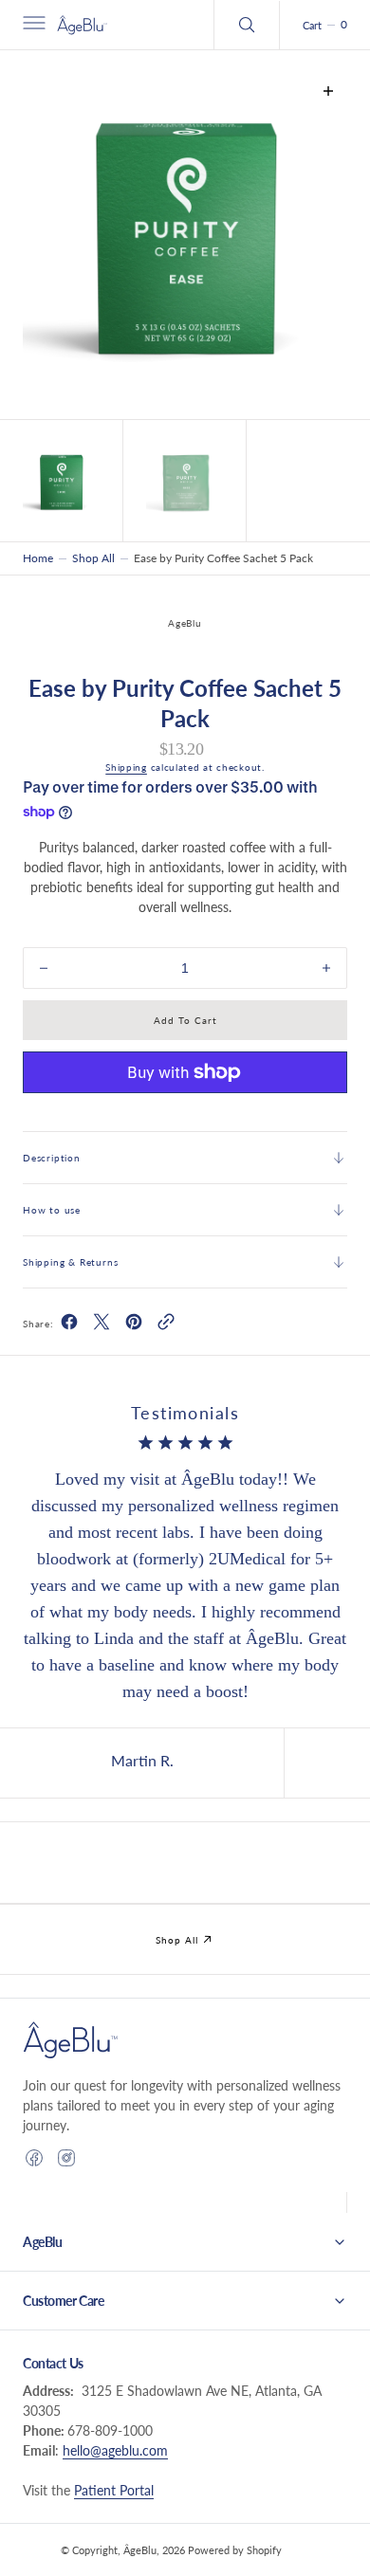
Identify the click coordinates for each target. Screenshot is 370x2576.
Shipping (126, 767)
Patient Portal (114, 2490)
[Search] (247, 25)
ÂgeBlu (140, 2550)
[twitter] (102, 1325)
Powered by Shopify (235, 2550)
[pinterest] (134, 1325)
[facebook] (69, 1325)
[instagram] (66, 2158)
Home (38, 558)
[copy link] (166, 1325)
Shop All (93, 558)
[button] (32, 25)
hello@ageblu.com (115, 2450)
